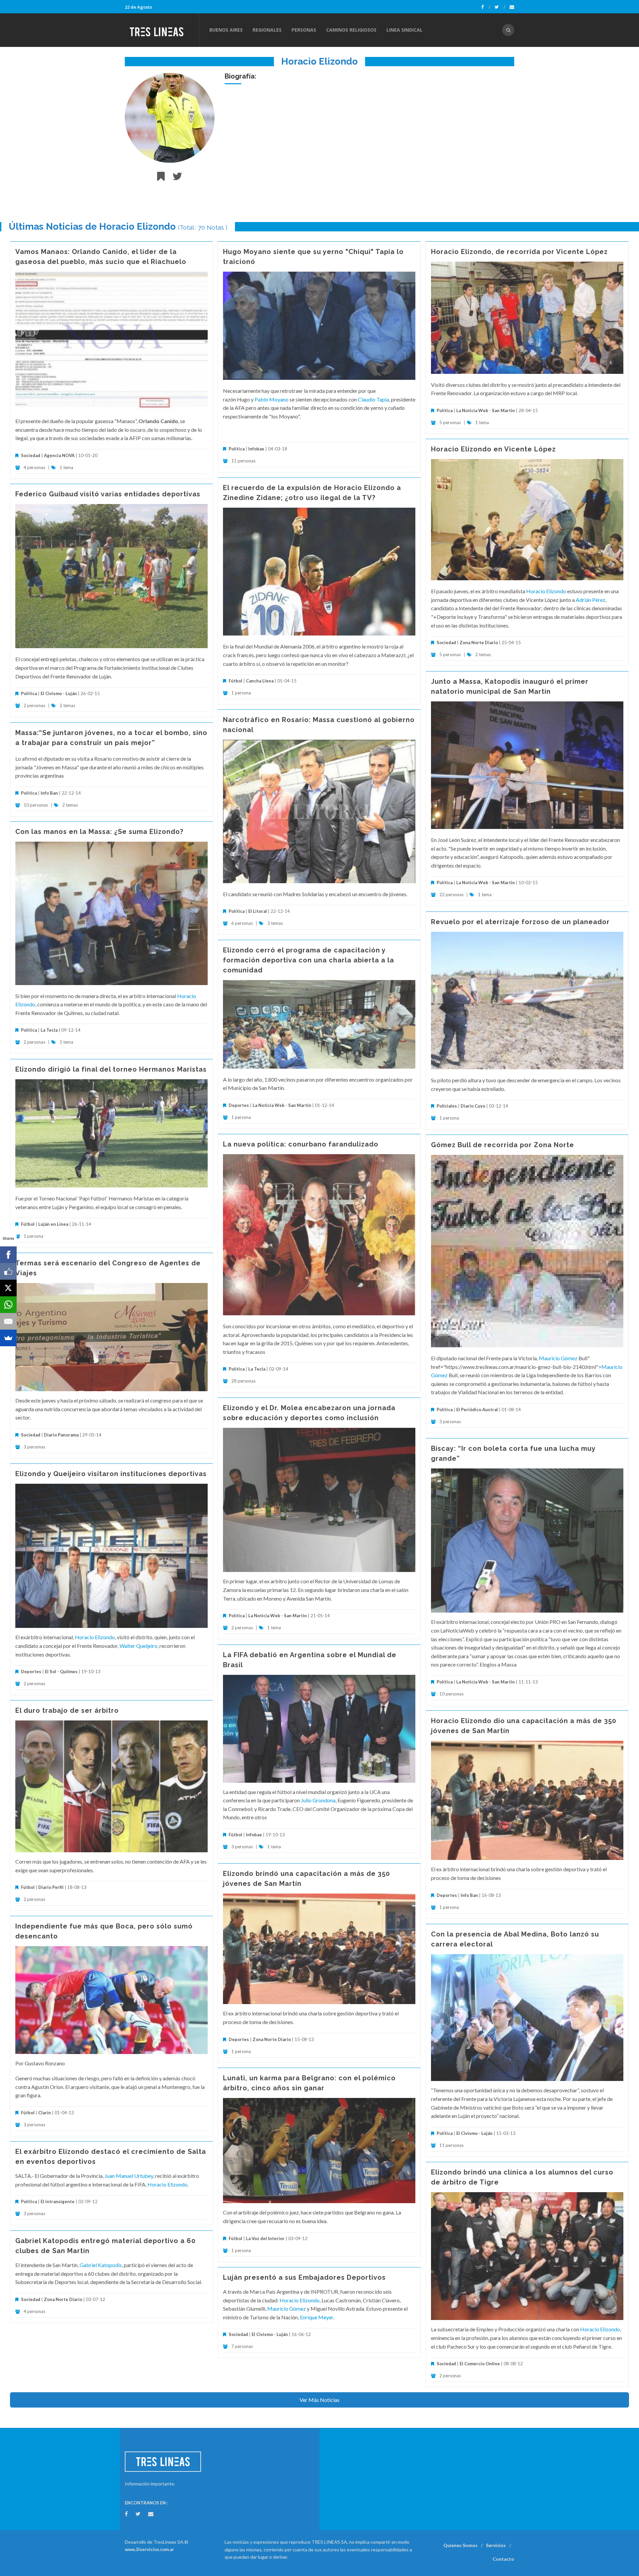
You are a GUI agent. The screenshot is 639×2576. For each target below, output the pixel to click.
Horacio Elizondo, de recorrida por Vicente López (519, 252)
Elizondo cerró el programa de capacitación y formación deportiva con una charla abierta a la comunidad (309, 960)
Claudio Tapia (373, 399)
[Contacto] (512, 7)
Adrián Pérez (591, 600)
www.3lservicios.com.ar (149, 2549)
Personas (304, 30)
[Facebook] (486, 7)
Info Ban (49, 793)
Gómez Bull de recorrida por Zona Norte (503, 1145)
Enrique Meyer (317, 2317)
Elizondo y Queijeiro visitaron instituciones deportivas (111, 1474)
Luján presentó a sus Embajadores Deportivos (304, 2277)
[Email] (8, 1321)
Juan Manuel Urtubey (129, 2176)
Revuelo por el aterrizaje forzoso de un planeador (520, 922)
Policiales (447, 1106)
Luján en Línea (53, 1224)
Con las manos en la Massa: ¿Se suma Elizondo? (99, 832)
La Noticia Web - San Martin (486, 410)
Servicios (496, 2545)
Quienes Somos (460, 2545)
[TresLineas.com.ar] (162, 30)
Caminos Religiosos (351, 30)
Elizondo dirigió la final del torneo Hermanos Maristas (111, 1069)
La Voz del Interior (265, 2238)
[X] (8, 1288)
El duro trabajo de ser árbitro (67, 1710)
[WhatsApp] (8, 1305)
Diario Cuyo (473, 1106)
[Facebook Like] (8, 1271)
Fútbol (235, 681)
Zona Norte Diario (479, 643)
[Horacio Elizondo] (170, 118)
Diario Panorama (61, 1435)
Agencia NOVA (59, 455)
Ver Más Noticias (319, 2400)
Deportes (239, 1105)
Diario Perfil (51, 1887)
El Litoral (258, 911)
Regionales (267, 30)
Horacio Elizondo (546, 591)
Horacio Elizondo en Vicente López (493, 449)
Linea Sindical (405, 30)
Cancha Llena (260, 681)
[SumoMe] (8, 1338)
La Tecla (49, 1030)
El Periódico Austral (477, 1410)
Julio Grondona (318, 1800)
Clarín (45, 2113)
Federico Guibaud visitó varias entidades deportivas (108, 494)
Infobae (256, 449)
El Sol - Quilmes (61, 1672)
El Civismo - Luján (59, 693)
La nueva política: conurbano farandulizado (301, 1144)
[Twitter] (500, 7)
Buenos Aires (226, 30)
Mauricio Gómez (559, 1358)
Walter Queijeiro (138, 1646)
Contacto (503, 2559)
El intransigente (58, 2201)
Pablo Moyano (272, 399)
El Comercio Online (480, 2364)
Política (237, 449)
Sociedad (31, 455)
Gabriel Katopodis (101, 2265)
